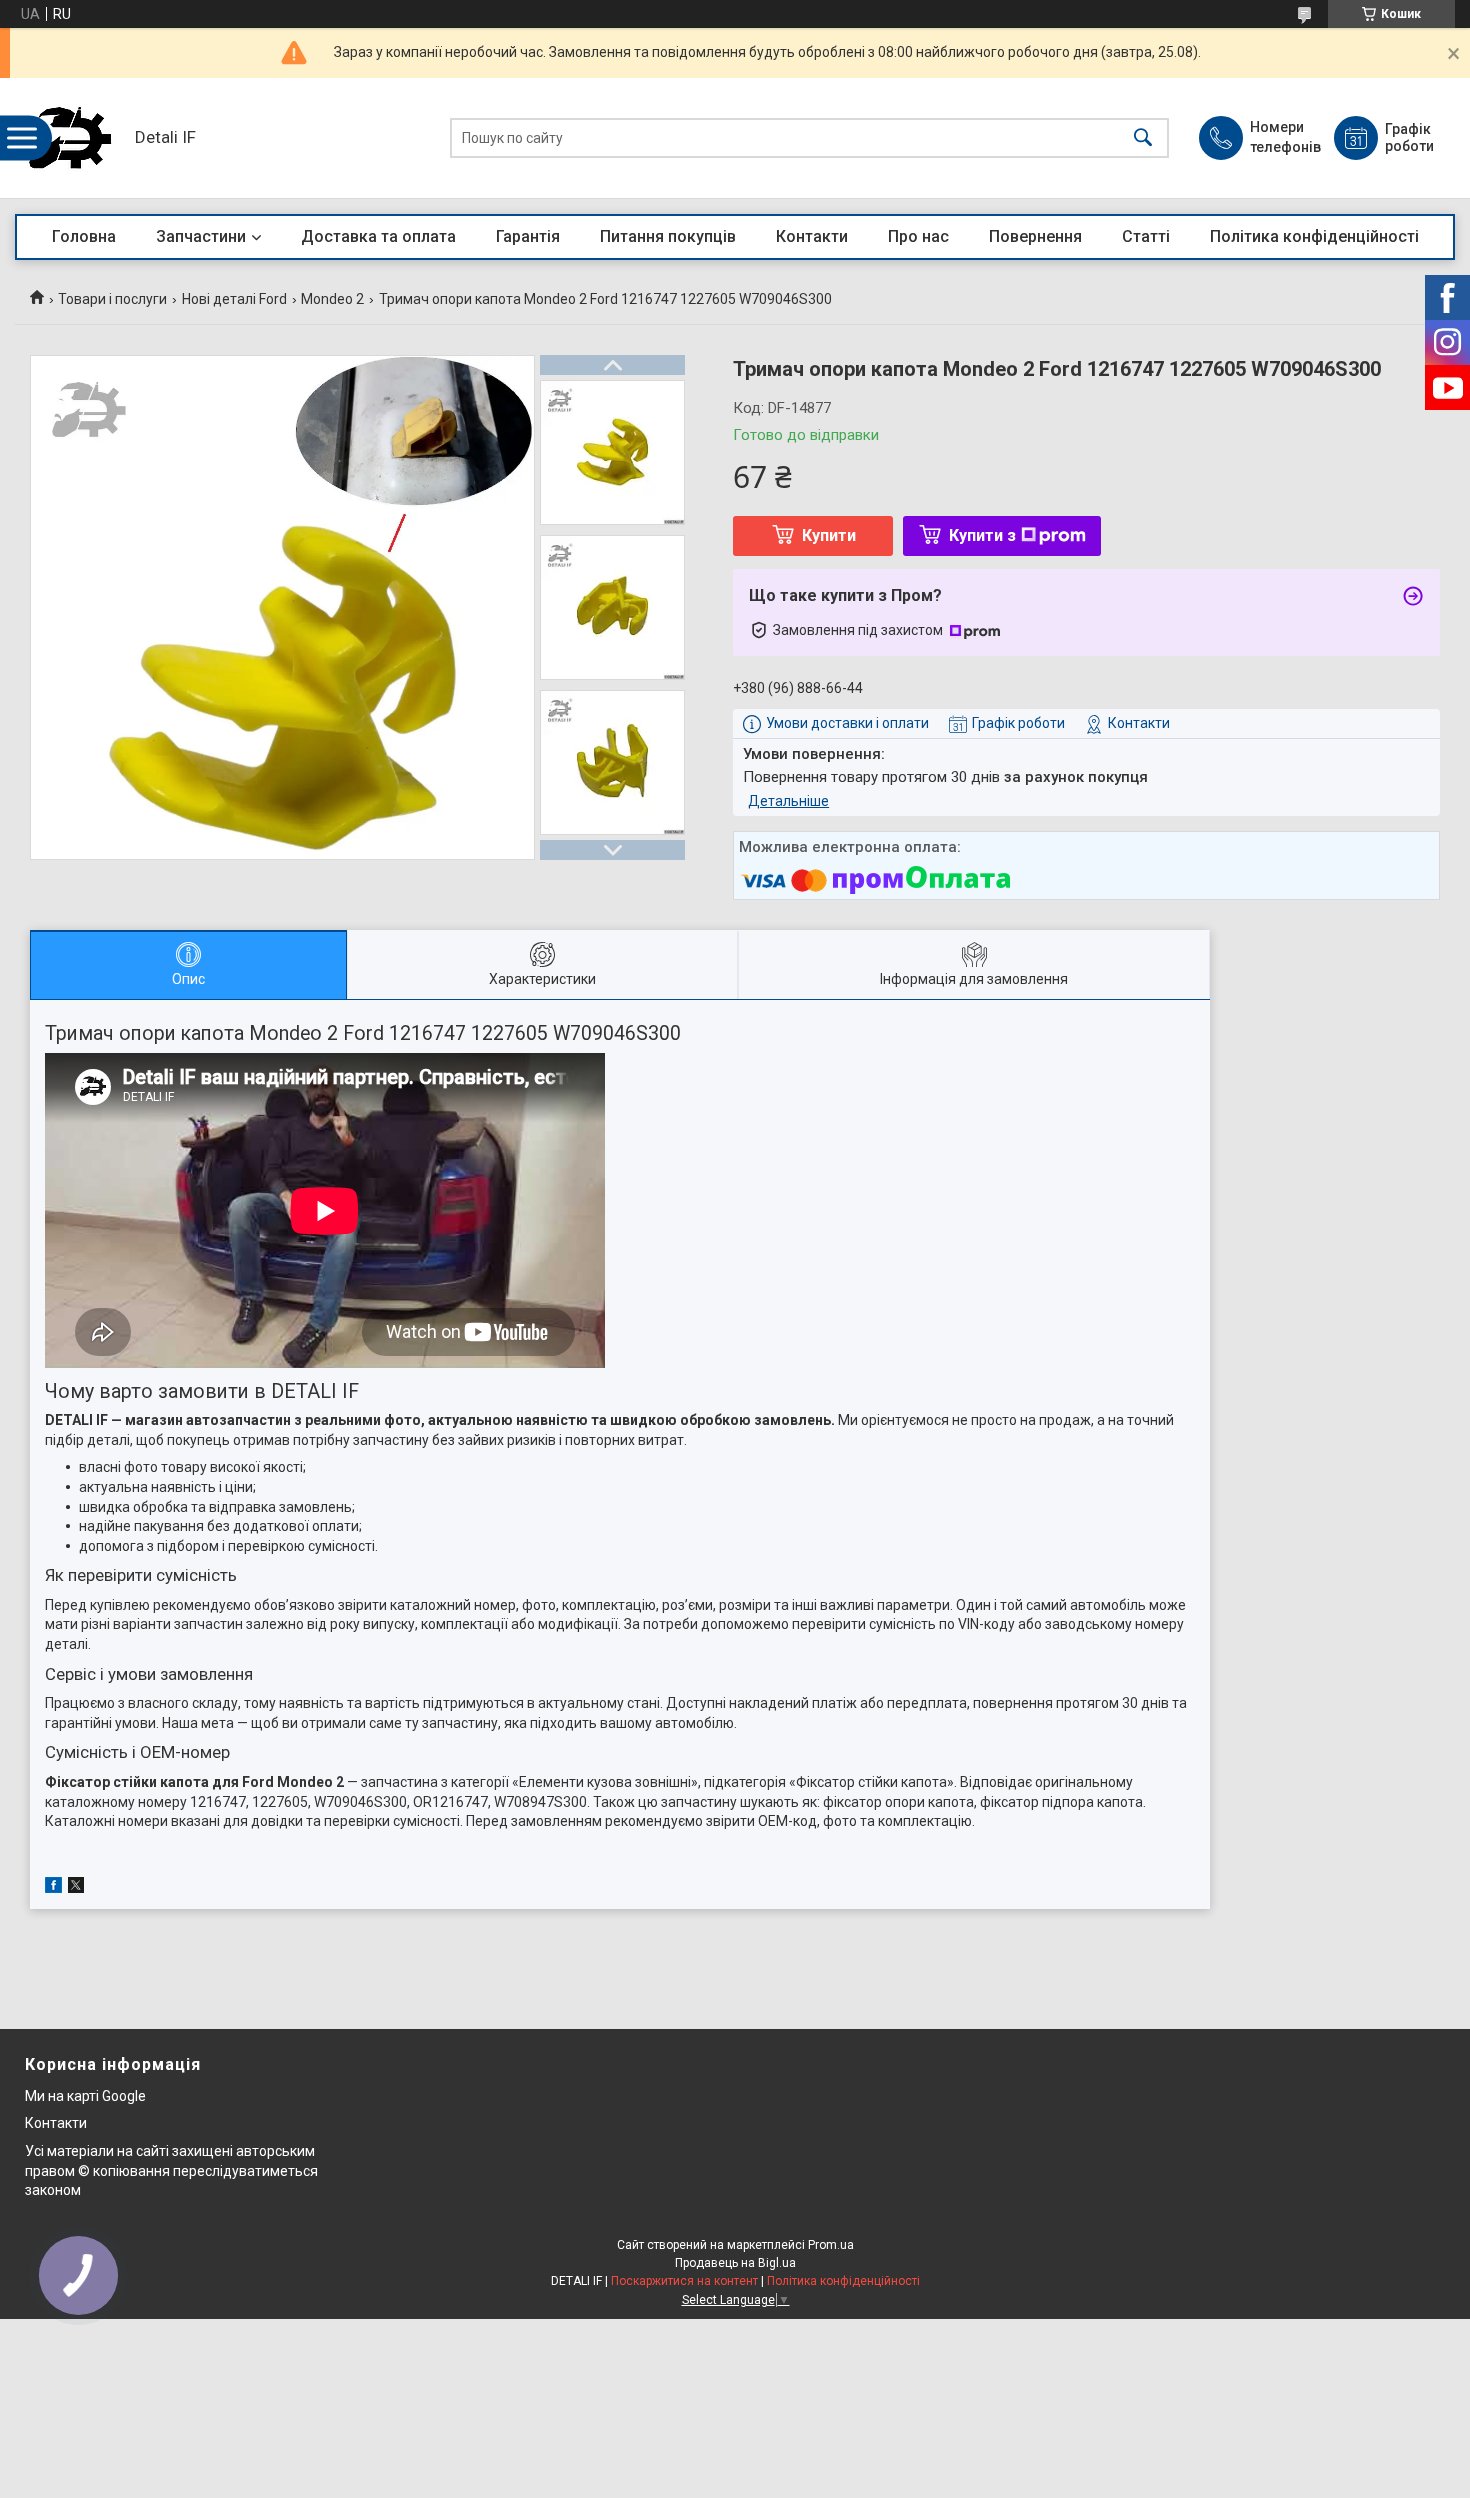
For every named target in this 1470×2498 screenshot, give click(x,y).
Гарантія (528, 236)
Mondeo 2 (332, 299)
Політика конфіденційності (1314, 236)
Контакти (812, 236)
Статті (1146, 236)
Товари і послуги (112, 299)
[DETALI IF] (70, 138)
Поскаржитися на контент (684, 2281)
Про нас (918, 236)
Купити (829, 535)
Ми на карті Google (85, 2096)
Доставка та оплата (378, 236)
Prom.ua (831, 2245)
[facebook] (53, 1888)
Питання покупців (668, 236)
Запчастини (201, 236)
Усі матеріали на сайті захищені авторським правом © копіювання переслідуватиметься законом (171, 2170)
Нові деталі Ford (234, 299)
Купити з (982, 535)
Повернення (1035, 236)
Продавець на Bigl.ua (735, 2263)
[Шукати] (1143, 138)
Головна (84, 236)
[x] (76, 1888)
